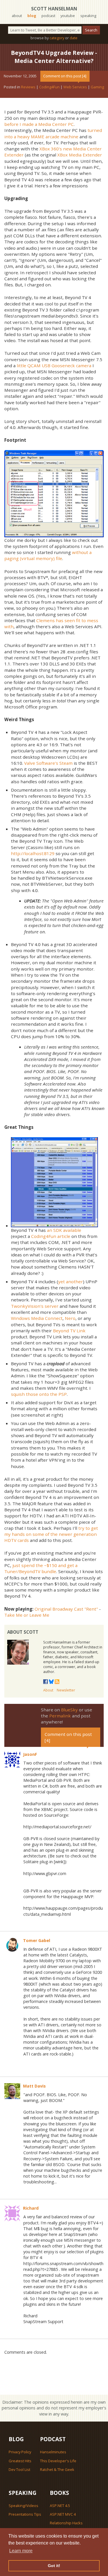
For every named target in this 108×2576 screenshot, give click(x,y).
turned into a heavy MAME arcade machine (53, 133)
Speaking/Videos (23, 2506)
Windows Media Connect (37, 1318)
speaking (88, 16)
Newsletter (66, 1690)
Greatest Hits (20, 2461)
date (74, 38)
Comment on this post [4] (65, 76)
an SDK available (64, 1230)
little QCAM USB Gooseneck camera (54, 365)
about (17, 16)
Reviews (28, 87)
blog (32, 16)
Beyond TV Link (69, 1331)
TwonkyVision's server (35, 1306)
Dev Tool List (19, 2469)
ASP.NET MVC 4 (63, 2514)
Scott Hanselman (54, 9)
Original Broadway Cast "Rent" (66, 1609)
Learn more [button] (21, 2551)
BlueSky (69, 1710)
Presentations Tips (25, 2514)
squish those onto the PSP (39, 1394)
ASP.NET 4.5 (60, 2506)
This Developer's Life (58, 2461)
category (57, 38)
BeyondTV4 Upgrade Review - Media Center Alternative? (54, 57)
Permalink (60, 1716)
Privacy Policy (20, 2452)
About (48, 1690)
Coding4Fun (49, 87)
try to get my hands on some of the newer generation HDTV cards (51, 1534)
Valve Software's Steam (48, 763)
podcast (48, 16)
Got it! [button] (54, 2566)
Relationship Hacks (66, 2523)
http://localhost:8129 (33, 853)
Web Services (75, 87)
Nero (70, 1318)
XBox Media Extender (80, 155)
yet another (71, 1282)
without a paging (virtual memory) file (48, 555)
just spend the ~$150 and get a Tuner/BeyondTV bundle (41, 1568)
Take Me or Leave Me (27, 1615)
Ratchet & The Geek (57, 2469)
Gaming (97, 87)
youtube (68, 16)
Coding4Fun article (51, 1236)
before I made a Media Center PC (39, 124)
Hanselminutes (53, 2452)
